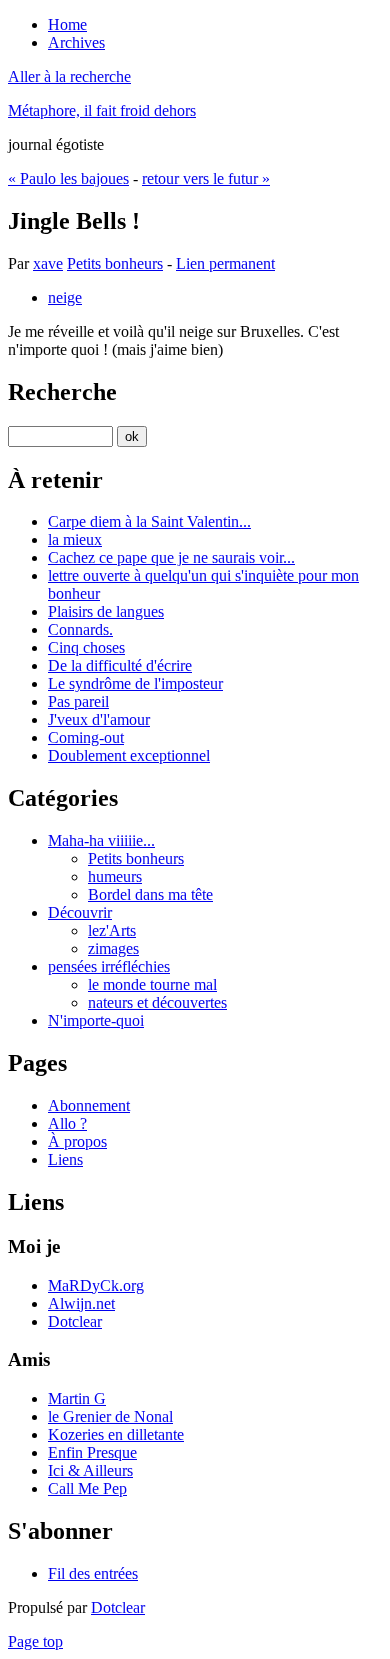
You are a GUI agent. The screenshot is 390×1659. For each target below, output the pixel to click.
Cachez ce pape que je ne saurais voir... (171, 557)
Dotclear (75, 1321)
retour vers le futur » (206, 178)
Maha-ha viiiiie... (101, 840)
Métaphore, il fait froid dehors (102, 110)
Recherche (62, 392)
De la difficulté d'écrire (120, 665)
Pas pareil (78, 701)
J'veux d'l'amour (99, 719)
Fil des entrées (93, 1573)
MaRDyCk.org (96, 1285)
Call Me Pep (87, 1488)
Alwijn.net (81, 1303)
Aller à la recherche (69, 76)
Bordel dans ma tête (150, 894)
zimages (113, 948)
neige (65, 297)
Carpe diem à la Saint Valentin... (149, 521)
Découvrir (80, 912)
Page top (35, 1641)
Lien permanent (225, 263)
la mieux (75, 539)
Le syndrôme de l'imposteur (135, 683)
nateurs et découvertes (157, 1002)
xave (48, 263)
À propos (77, 1141)
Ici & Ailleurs (90, 1470)
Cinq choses (86, 647)
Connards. (80, 629)
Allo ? (67, 1123)
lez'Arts (112, 930)
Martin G (77, 1398)
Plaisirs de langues (106, 611)
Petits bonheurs (115, 263)
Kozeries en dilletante (116, 1434)
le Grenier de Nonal (110, 1416)
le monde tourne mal (152, 984)
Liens (65, 1159)
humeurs (115, 876)
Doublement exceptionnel (129, 755)
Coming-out (86, 737)
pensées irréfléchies (109, 966)
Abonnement (89, 1105)
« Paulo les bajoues (68, 178)
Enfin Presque (92, 1452)
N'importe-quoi (96, 1020)
